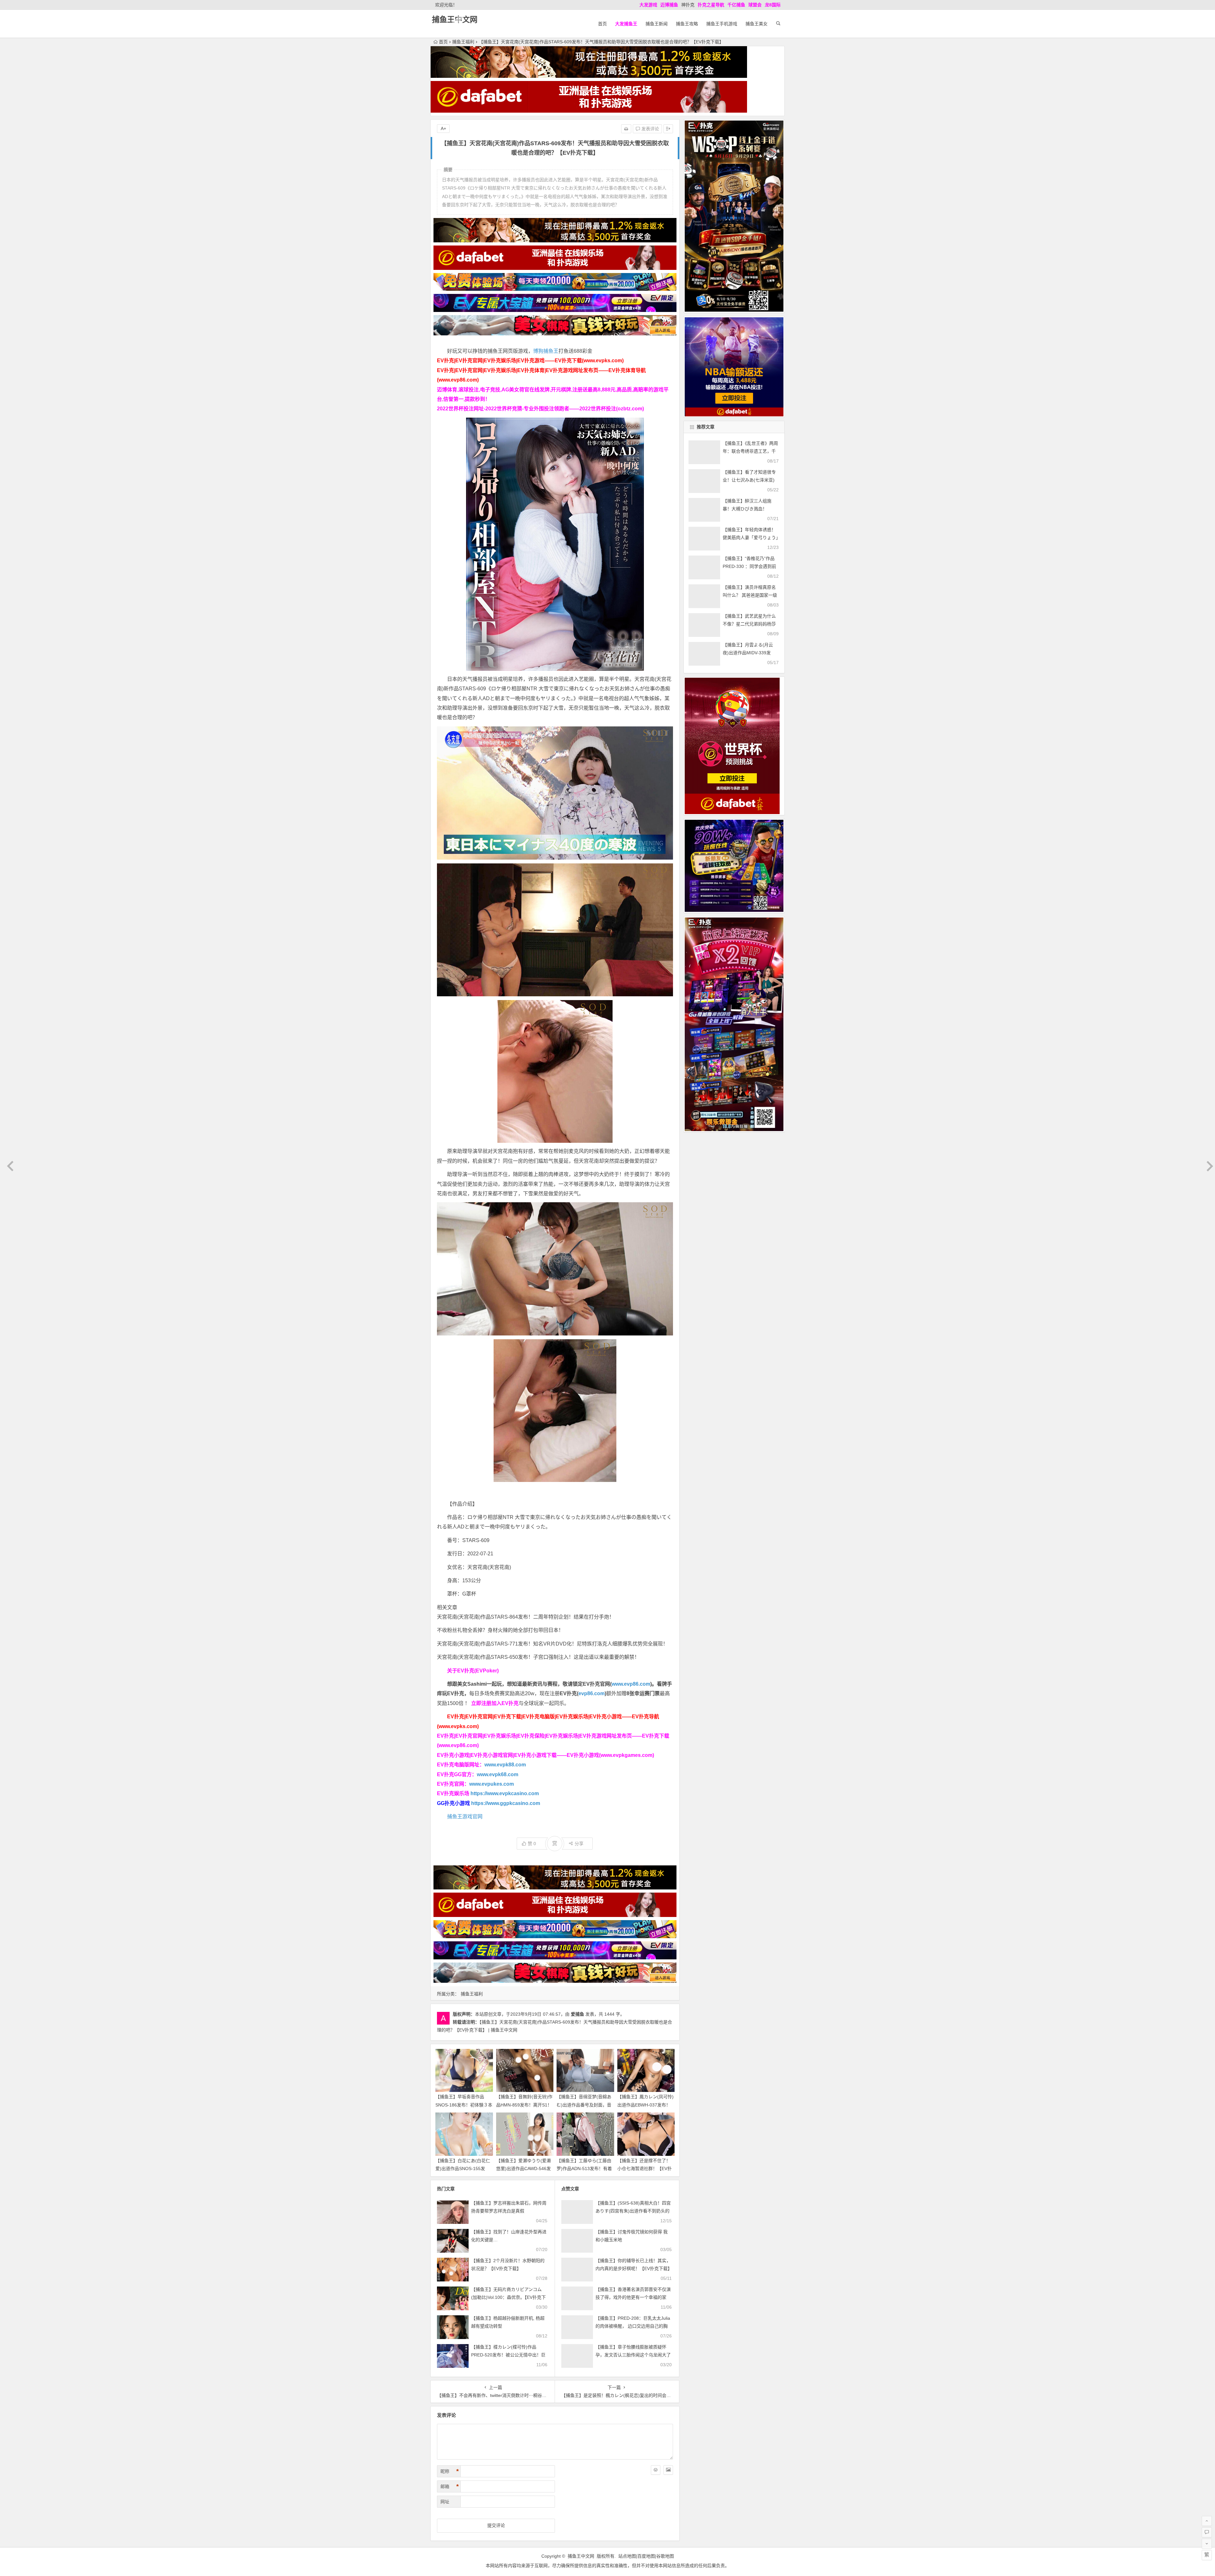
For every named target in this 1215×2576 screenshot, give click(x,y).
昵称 (450, 2471)
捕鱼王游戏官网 (465, 1817)
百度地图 (646, 2556)
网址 (445, 2502)
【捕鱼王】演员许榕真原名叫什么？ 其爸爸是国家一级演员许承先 (750, 595)
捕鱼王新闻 (657, 24)
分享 (579, 1844)
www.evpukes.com (492, 1784)
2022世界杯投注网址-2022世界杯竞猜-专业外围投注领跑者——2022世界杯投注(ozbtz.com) (540, 409)
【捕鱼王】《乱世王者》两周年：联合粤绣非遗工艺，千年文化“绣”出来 (750, 451)
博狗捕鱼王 (546, 351)
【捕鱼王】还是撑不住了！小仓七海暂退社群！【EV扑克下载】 (645, 2168)
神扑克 (688, 5)
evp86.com (592, 1693)
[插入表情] (656, 2470)
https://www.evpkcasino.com (505, 1793)
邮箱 (450, 2486)
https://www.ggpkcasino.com (506, 1803)
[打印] (626, 129)
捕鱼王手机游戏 (722, 24)
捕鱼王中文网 (455, 19)
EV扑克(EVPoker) (478, 1671)
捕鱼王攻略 (687, 24)
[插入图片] (668, 2470)
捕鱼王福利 (463, 42)
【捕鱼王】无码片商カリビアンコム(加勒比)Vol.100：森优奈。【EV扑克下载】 (508, 2297)
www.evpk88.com (505, 1765)
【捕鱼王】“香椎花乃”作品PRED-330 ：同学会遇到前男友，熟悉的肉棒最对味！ (749, 566)
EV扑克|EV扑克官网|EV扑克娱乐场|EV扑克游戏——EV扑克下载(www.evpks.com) (530, 361)
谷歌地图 (665, 2556)
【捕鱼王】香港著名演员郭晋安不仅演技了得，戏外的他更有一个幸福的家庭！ (633, 2297)
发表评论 (650, 129)
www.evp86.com (631, 1684)
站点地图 (627, 2556)
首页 (602, 24)
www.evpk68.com (498, 1774)
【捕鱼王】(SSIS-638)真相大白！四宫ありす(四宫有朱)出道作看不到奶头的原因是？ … (633, 2211)
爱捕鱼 (577, 2014)
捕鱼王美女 (757, 24)
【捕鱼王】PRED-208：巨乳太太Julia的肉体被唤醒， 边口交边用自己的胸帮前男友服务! (633, 2326)
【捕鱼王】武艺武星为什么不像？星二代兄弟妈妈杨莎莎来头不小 (749, 624)
